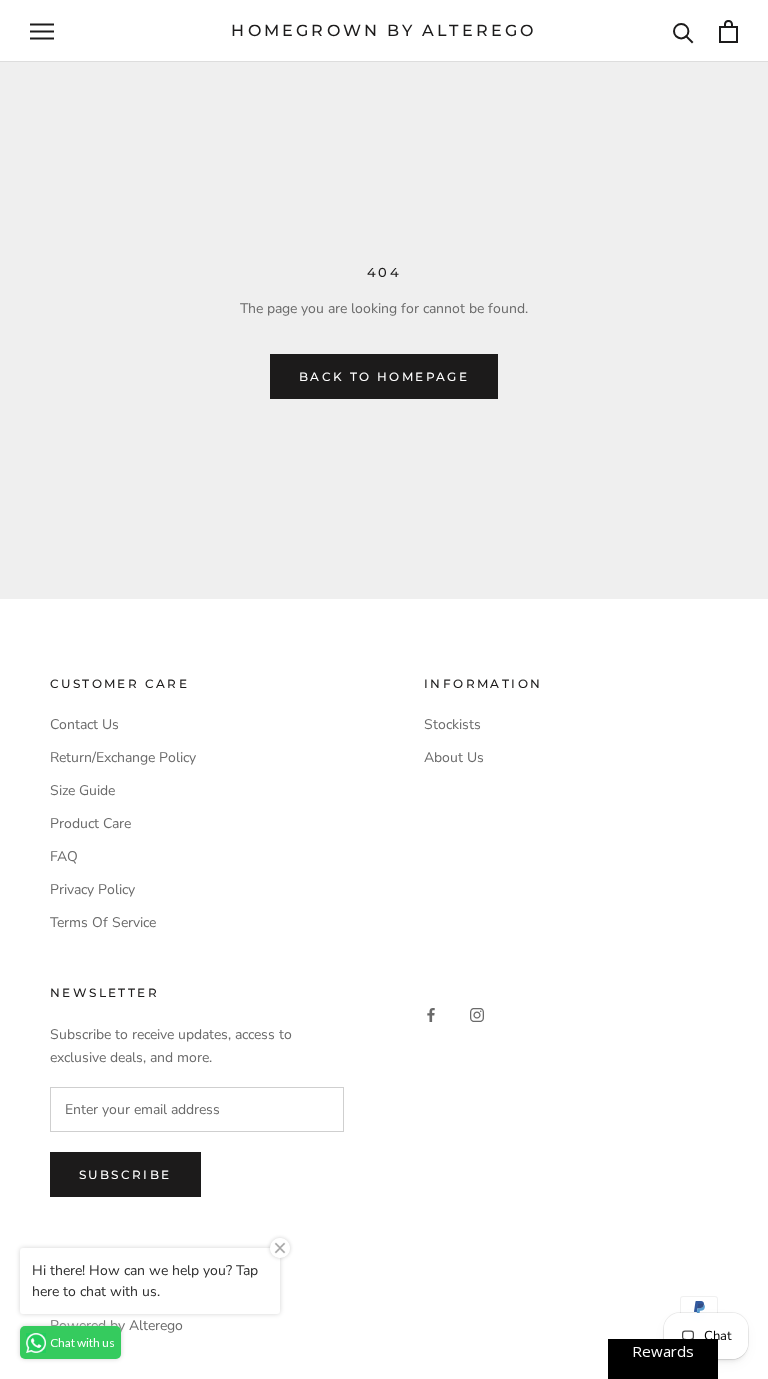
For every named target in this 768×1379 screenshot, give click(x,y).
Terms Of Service (103, 922)
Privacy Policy (92, 889)
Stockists (452, 724)
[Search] (683, 31)
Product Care (90, 823)
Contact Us (84, 724)
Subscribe (125, 1174)
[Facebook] (431, 1014)
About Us (454, 757)
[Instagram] (477, 1014)
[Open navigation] (42, 31)
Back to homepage (384, 376)
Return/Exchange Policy (123, 757)
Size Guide (82, 790)
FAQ (64, 856)
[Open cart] (728, 31)
